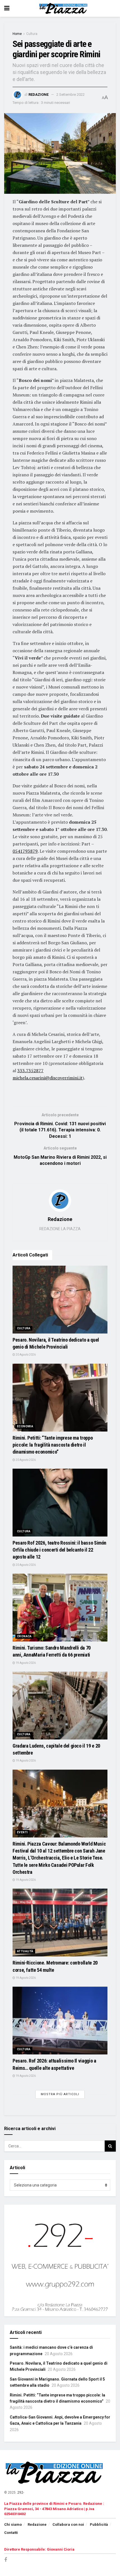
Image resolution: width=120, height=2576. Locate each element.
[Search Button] (110, 2146)
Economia (25, 1426)
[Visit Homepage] (64, 8)
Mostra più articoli (60, 2094)
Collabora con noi (68, 2524)
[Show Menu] (7, 8)
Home (17, 34)
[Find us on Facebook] (6, 2560)
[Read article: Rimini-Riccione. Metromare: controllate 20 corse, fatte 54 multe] (60, 1923)
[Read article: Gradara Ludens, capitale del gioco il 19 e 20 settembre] (60, 1706)
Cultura (32, 34)
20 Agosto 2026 (25, 1355)
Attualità (25, 1951)
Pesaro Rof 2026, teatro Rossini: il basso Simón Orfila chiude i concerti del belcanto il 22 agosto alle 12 (59, 1550)
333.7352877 (30, 1070)
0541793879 (25, 851)
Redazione (39, 95)
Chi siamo (13, 2524)
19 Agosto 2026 (25, 1663)
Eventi (22, 1832)
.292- (20, 2493)
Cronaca (24, 1636)
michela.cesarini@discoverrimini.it (48, 1078)
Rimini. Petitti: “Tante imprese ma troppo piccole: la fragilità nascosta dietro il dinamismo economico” (53, 1445)
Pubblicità (99, 2524)
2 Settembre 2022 (70, 95)
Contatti (11, 2533)
